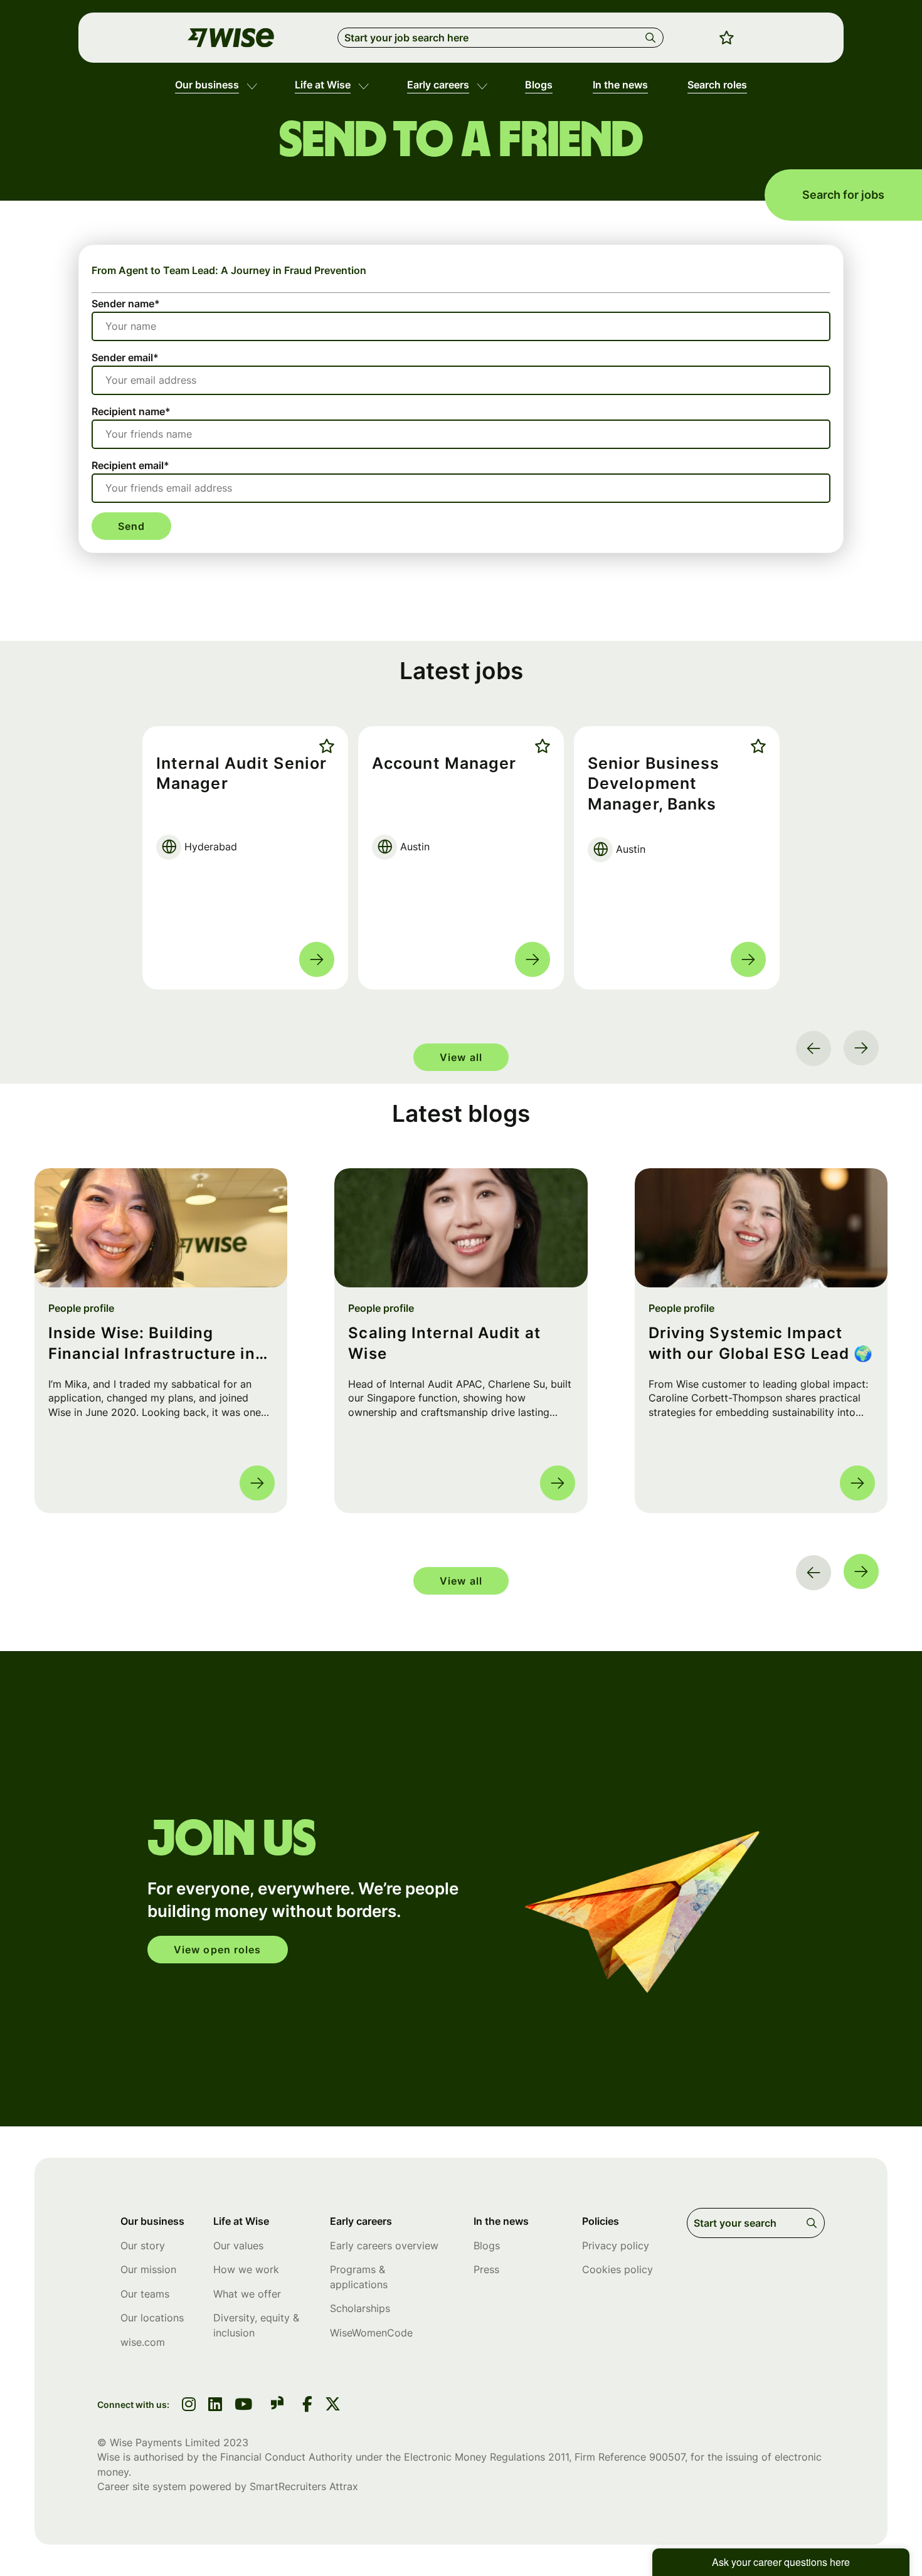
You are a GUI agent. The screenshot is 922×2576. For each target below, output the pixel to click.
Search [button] (653, 38)
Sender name (126, 304)
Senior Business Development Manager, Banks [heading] (654, 784)
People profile (81, 1308)
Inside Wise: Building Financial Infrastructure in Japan (152, 1344)
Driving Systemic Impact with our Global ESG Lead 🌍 (761, 1343)
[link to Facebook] (307, 2405)
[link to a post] (161, 1228)
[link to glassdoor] (277, 2405)
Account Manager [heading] (444, 763)
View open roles (218, 1950)
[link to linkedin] (215, 2405)
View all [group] (461, 1057)
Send (131, 526)
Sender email (125, 357)
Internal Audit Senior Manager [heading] (241, 773)
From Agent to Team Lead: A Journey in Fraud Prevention (229, 270)
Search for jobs (843, 195)
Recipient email (130, 465)
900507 (667, 2457)
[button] (252, 85)
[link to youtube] (243, 2405)
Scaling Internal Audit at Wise (444, 1343)
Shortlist (324, 746)
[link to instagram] (189, 2405)
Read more (317, 959)
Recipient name (131, 411)
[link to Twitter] (333, 2405)
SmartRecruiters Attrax (304, 2486)
